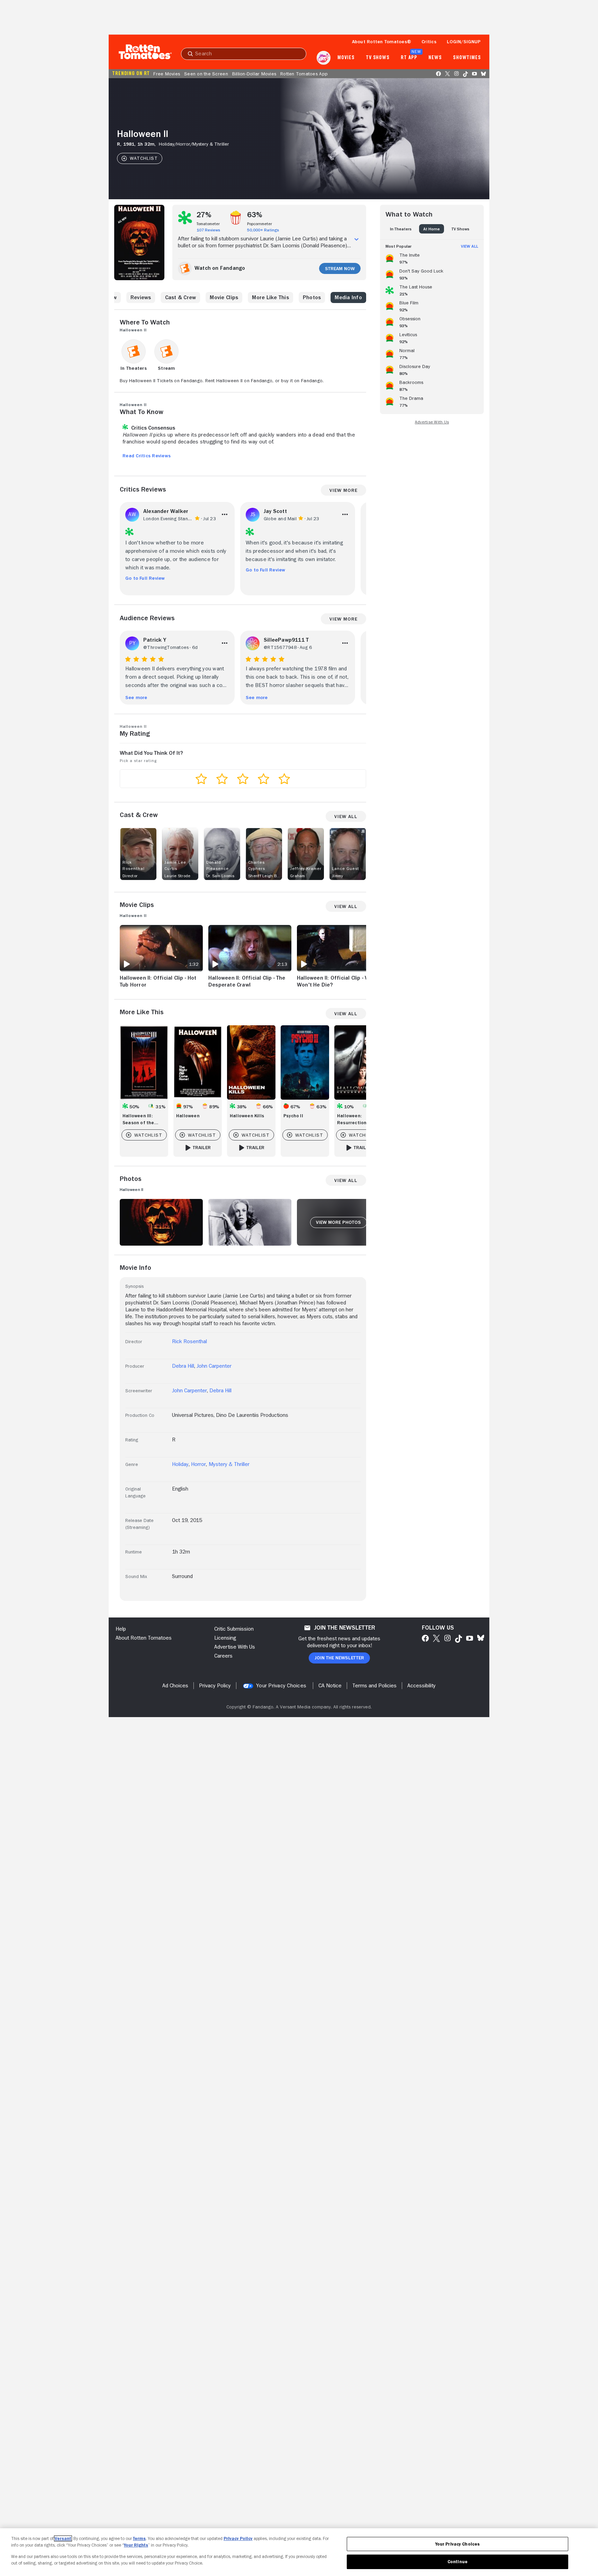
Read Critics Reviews (147, 456)
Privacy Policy (238, 2538)
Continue (457, 2562)
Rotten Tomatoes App (304, 74)
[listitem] (432, 257)
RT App (409, 58)
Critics (429, 42)
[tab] (401, 229)
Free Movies (167, 74)
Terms (139, 2538)
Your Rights (136, 2545)
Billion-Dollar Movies (254, 74)
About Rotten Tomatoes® (382, 42)
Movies (346, 58)
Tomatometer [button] (208, 224)
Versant (63, 2538)
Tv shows (378, 58)
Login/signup (464, 42)
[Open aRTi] (324, 58)
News (435, 58)
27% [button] (204, 215)
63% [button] (255, 215)
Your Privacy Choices (281, 1686)
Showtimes (467, 58)
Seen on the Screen (206, 74)
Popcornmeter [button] (260, 224)
